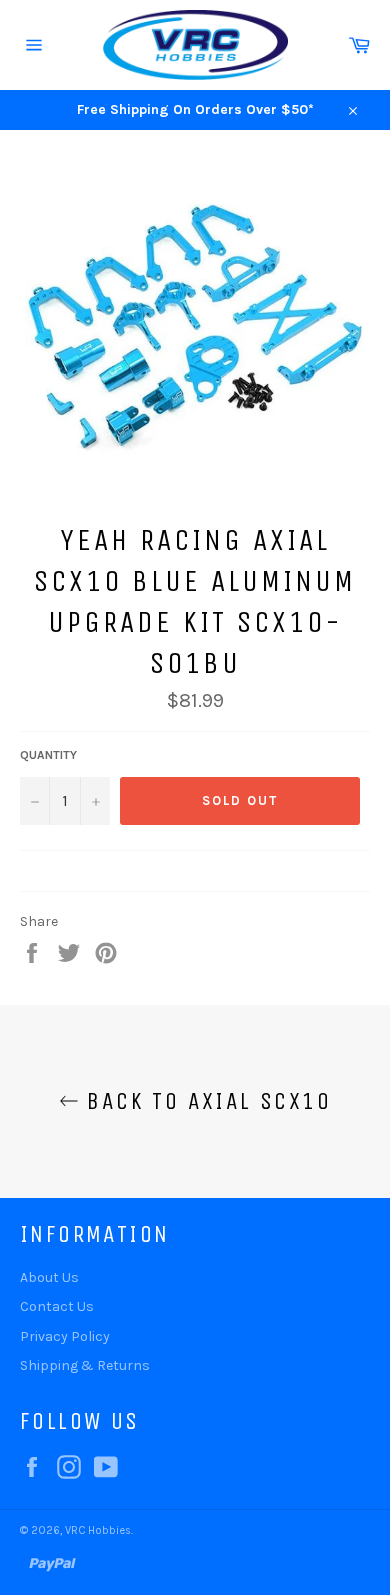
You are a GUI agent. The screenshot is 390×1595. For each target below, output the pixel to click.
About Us (49, 1277)
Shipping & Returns (85, 1365)
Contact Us (57, 1306)
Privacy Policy (65, 1336)
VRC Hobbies (98, 1530)
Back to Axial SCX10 (205, 1101)
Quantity (48, 755)
